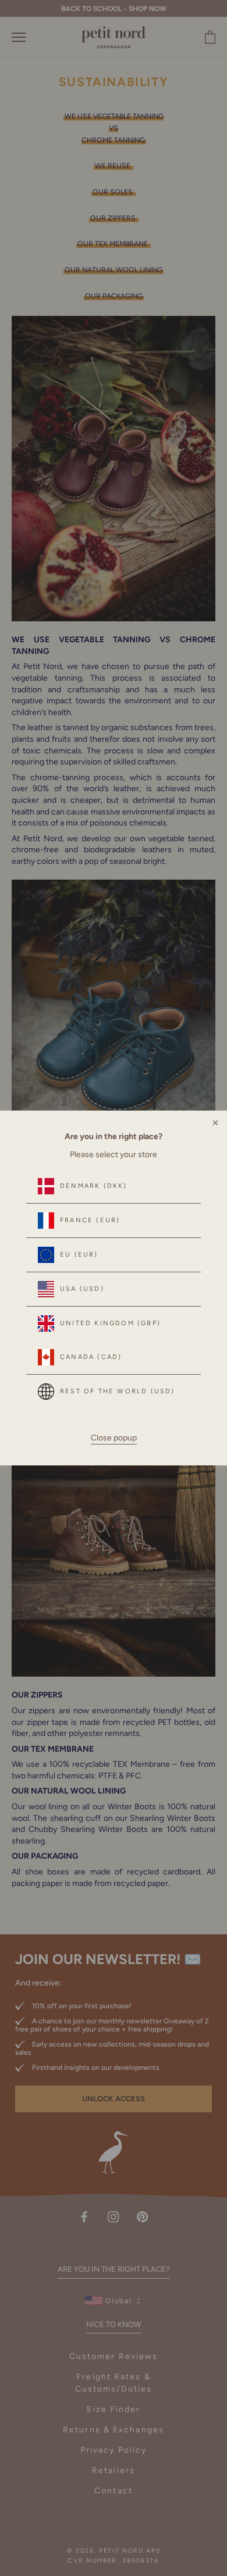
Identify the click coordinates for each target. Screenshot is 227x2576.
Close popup (114, 1438)
